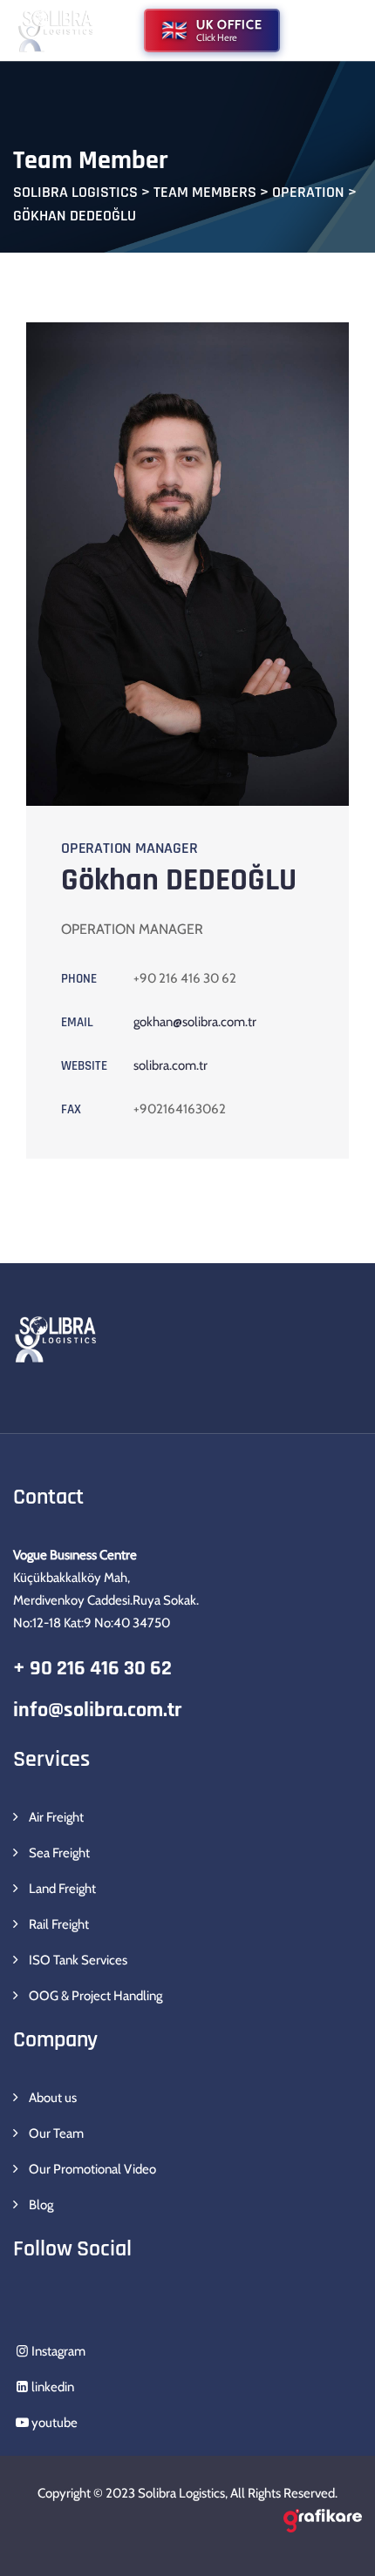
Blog (41, 2205)
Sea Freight (59, 1853)
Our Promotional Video (92, 2169)
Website (84, 1066)
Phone (79, 979)
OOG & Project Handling (95, 1996)
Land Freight (62, 1889)
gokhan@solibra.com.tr (195, 1022)
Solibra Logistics (181, 2493)
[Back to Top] (338, 2548)
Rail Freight (59, 1924)
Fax (71, 1109)
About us (53, 2098)
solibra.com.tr (170, 1065)
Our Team (56, 2133)
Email (77, 1022)
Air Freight (56, 1817)
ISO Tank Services (78, 1960)
